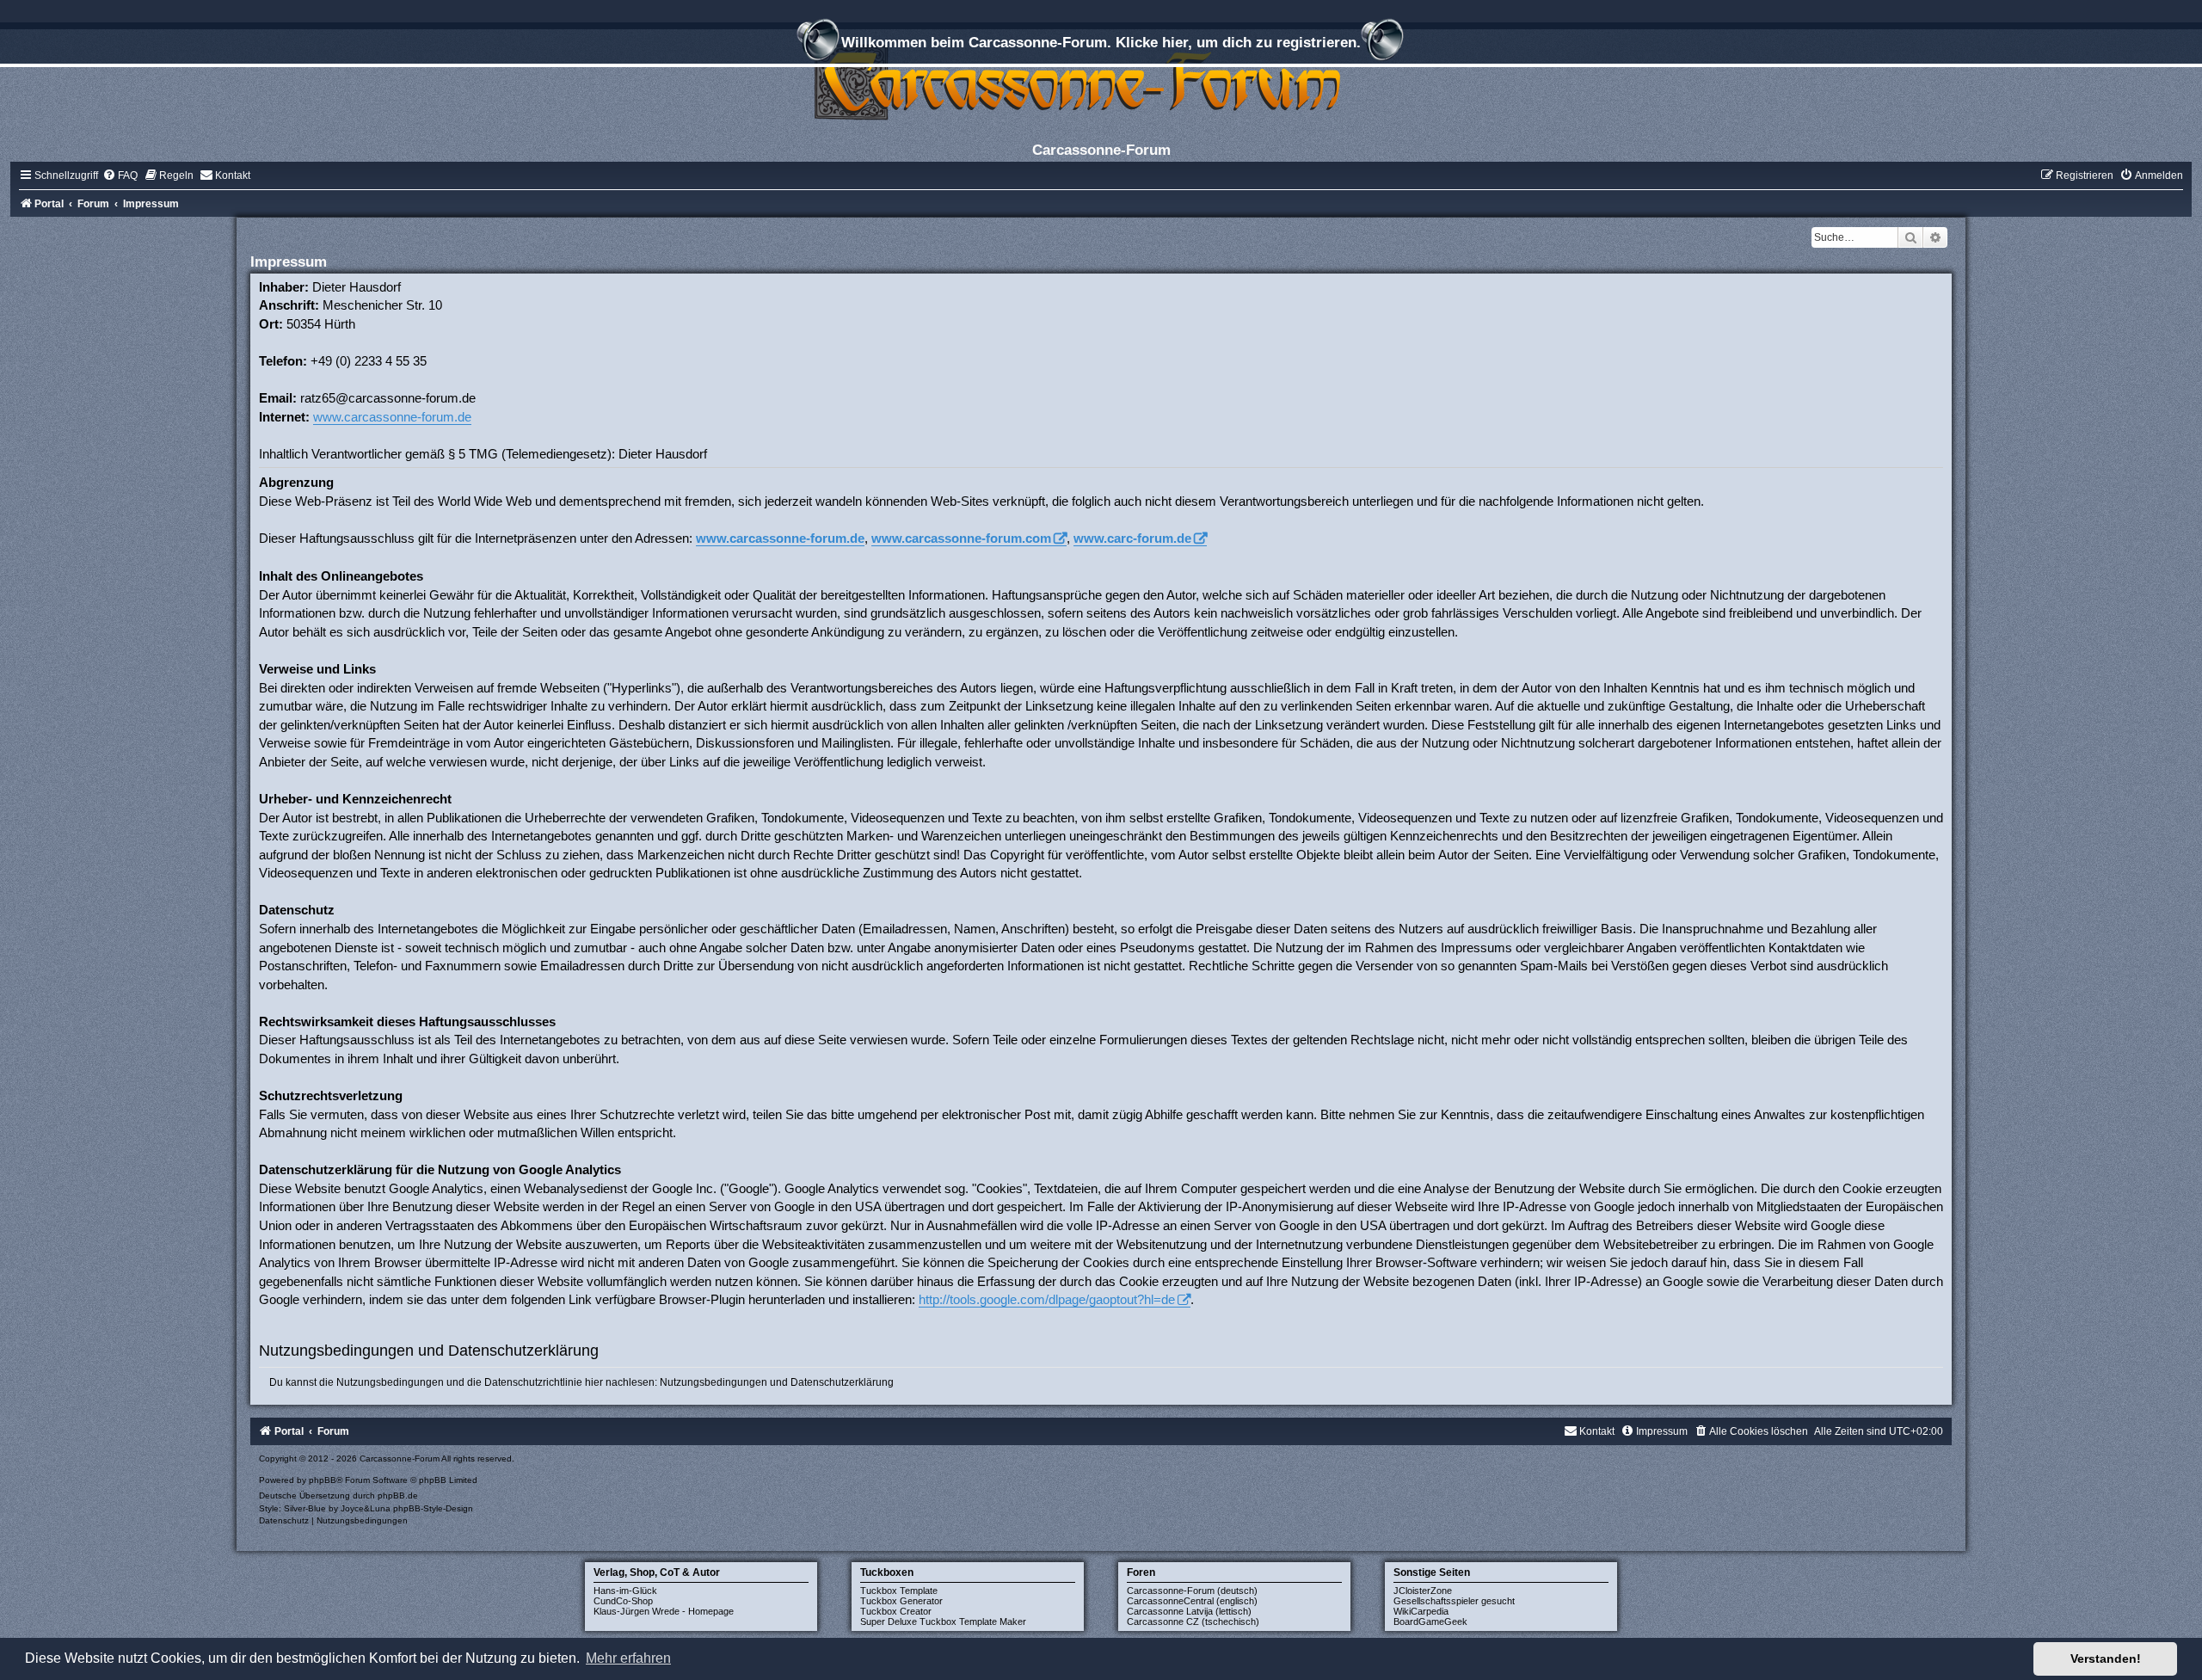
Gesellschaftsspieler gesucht (1454, 1601)
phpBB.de (398, 1495)
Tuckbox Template (899, 1591)
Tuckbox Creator (896, 1611)
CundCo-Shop (623, 1601)
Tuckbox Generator (901, 1601)
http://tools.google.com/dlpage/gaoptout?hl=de (1047, 1299)
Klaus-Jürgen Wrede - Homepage (664, 1611)
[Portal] (1101, 81)
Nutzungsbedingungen (713, 1382)
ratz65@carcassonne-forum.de (388, 398)
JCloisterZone (1423, 1591)
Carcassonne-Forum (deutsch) (1192, 1591)
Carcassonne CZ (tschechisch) (1193, 1622)
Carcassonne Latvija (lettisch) (1189, 1611)
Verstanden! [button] (2106, 1658)
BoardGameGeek (1430, 1622)
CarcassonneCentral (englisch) (1192, 1601)
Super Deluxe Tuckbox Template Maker (943, 1622)
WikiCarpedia (1421, 1611)
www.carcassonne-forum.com (961, 538)
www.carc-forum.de (1132, 538)
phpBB (323, 1480)
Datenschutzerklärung (842, 1382)
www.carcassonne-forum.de (392, 417)
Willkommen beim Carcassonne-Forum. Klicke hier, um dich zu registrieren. (1101, 42)
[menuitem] (120, 175)
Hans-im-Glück (625, 1591)
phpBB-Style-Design (433, 1508)
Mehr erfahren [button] (628, 1658)
